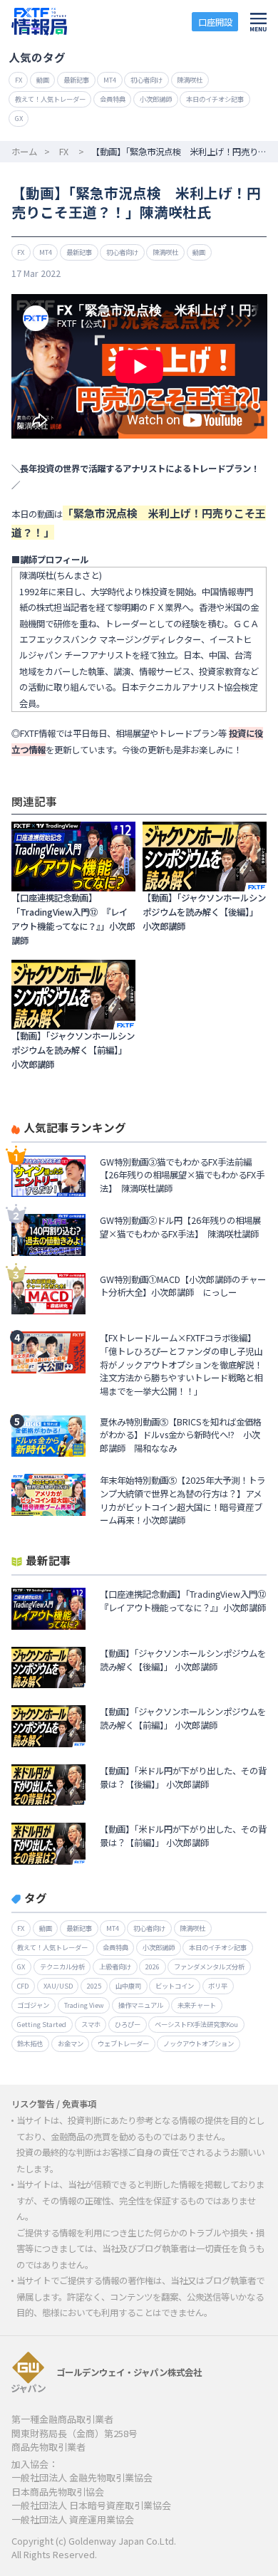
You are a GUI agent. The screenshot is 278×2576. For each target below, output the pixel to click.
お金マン (71, 2043)
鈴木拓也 (30, 2043)
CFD (23, 1986)
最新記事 (76, 80)
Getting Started (42, 2024)
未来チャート (197, 2005)
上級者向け (115, 1967)
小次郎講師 (156, 99)
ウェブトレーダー (123, 2043)
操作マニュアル (141, 2005)
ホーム (24, 152)
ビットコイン (175, 1986)
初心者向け (146, 80)
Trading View (84, 2005)
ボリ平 (218, 1986)
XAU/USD (58, 1986)
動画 (43, 80)
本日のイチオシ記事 (215, 99)
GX (19, 118)
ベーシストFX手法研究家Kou (196, 2024)
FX (19, 80)
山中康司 (128, 1986)
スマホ (91, 2024)
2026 (153, 1967)
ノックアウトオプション (199, 2043)
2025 (94, 1986)
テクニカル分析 (62, 1967)
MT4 (110, 80)
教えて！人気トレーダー (50, 99)
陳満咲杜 (190, 80)
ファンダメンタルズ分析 (209, 1967)
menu (259, 22)
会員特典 (113, 99)
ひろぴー (128, 2024)
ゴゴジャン (33, 2005)
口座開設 (215, 22)
